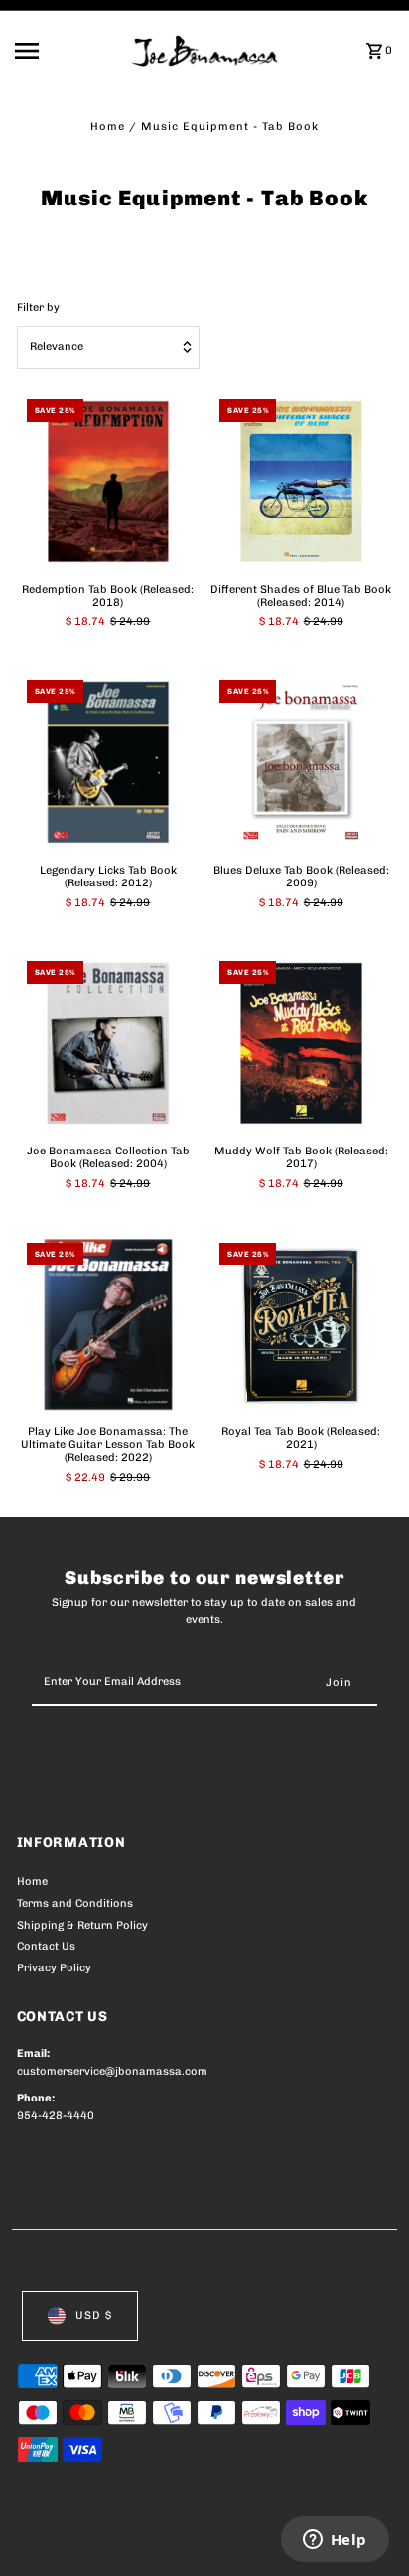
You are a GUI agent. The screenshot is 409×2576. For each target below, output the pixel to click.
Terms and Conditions (75, 1903)
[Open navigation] (67, 51)
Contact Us (46, 1946)
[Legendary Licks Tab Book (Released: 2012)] (108, 761)
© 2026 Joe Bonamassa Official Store (123, 2539)
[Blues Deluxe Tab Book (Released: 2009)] (301, 761)
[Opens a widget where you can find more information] (335, 2541)
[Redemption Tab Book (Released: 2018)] (108, 480)
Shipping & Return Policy (82, 1925)
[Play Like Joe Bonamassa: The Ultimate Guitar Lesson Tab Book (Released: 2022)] (108, 1324)
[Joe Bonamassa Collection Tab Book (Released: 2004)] (108, 1042)
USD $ (94, 2315)
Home (108, 127)
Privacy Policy (54, 1968)
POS (250, 2539)
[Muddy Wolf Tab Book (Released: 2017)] (301, 1042)
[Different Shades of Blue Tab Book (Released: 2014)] (301, 480)
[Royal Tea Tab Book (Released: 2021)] (301, 1324)
